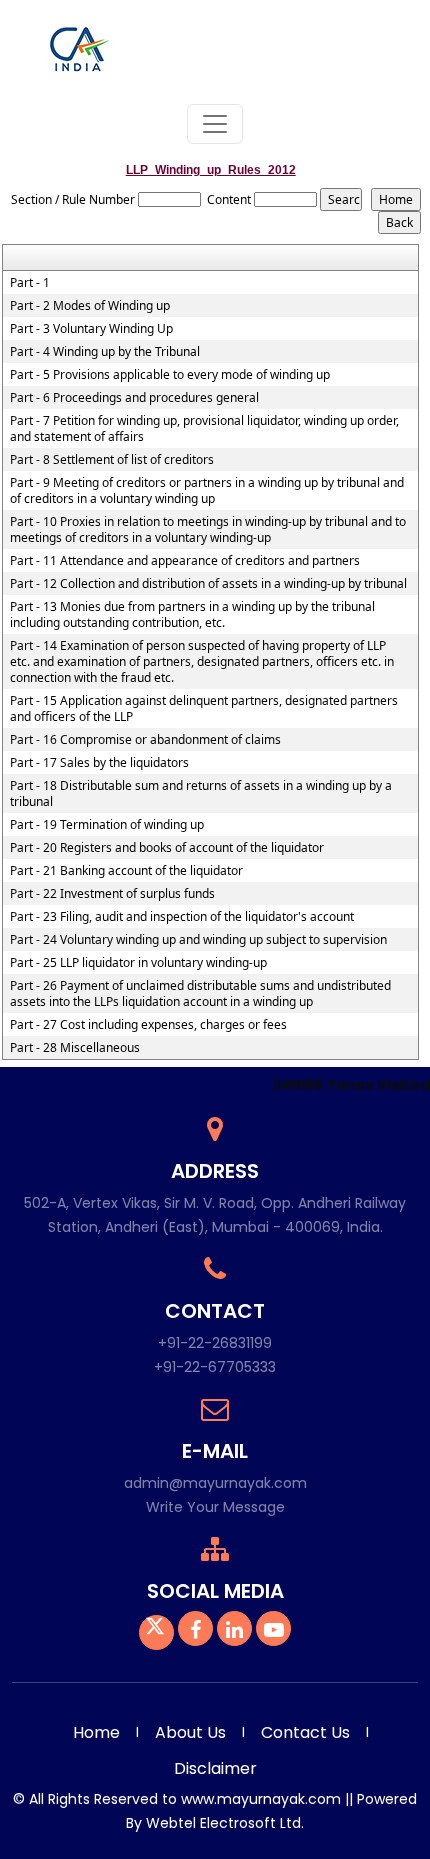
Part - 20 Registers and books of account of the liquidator (167, 848)
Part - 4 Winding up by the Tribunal (105, 352)
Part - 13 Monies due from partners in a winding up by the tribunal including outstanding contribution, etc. (192, 615)
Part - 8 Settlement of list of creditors (112, 460)
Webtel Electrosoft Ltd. (225, 1823)
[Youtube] (273, 1632)
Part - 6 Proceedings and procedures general (134, 398)
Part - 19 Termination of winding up (107, 825)
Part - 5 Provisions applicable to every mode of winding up (170, 375)
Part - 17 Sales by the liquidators (99, 763)
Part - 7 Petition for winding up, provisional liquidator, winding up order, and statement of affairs (204, 429)
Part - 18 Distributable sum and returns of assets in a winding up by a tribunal (201, 794)
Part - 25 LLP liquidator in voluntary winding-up (138, 963)
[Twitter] (156, 1632)
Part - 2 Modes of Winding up (90, 306)
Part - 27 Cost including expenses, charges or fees (148, 1025)
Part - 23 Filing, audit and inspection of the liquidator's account (182, 917)
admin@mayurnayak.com (215, 1483)
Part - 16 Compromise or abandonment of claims (145, 740)
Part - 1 (30, 283)
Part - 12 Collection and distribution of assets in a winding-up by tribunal (208, 584)
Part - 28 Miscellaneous (75, 1048)
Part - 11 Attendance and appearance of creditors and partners (185, 561)
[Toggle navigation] (215, 124)
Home (96, 1732)
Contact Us (305, 1732)
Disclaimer (215, 1768)
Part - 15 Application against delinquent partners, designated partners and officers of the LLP (204, 709)
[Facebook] (195, 1632)
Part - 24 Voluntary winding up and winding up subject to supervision (198, 940)
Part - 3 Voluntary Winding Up (91, 329)
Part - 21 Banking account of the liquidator (126, 871)
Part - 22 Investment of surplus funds (112, 894)
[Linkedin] (234, 1632)
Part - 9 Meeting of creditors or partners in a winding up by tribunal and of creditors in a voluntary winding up (207, 491)
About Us (190, 1732)
